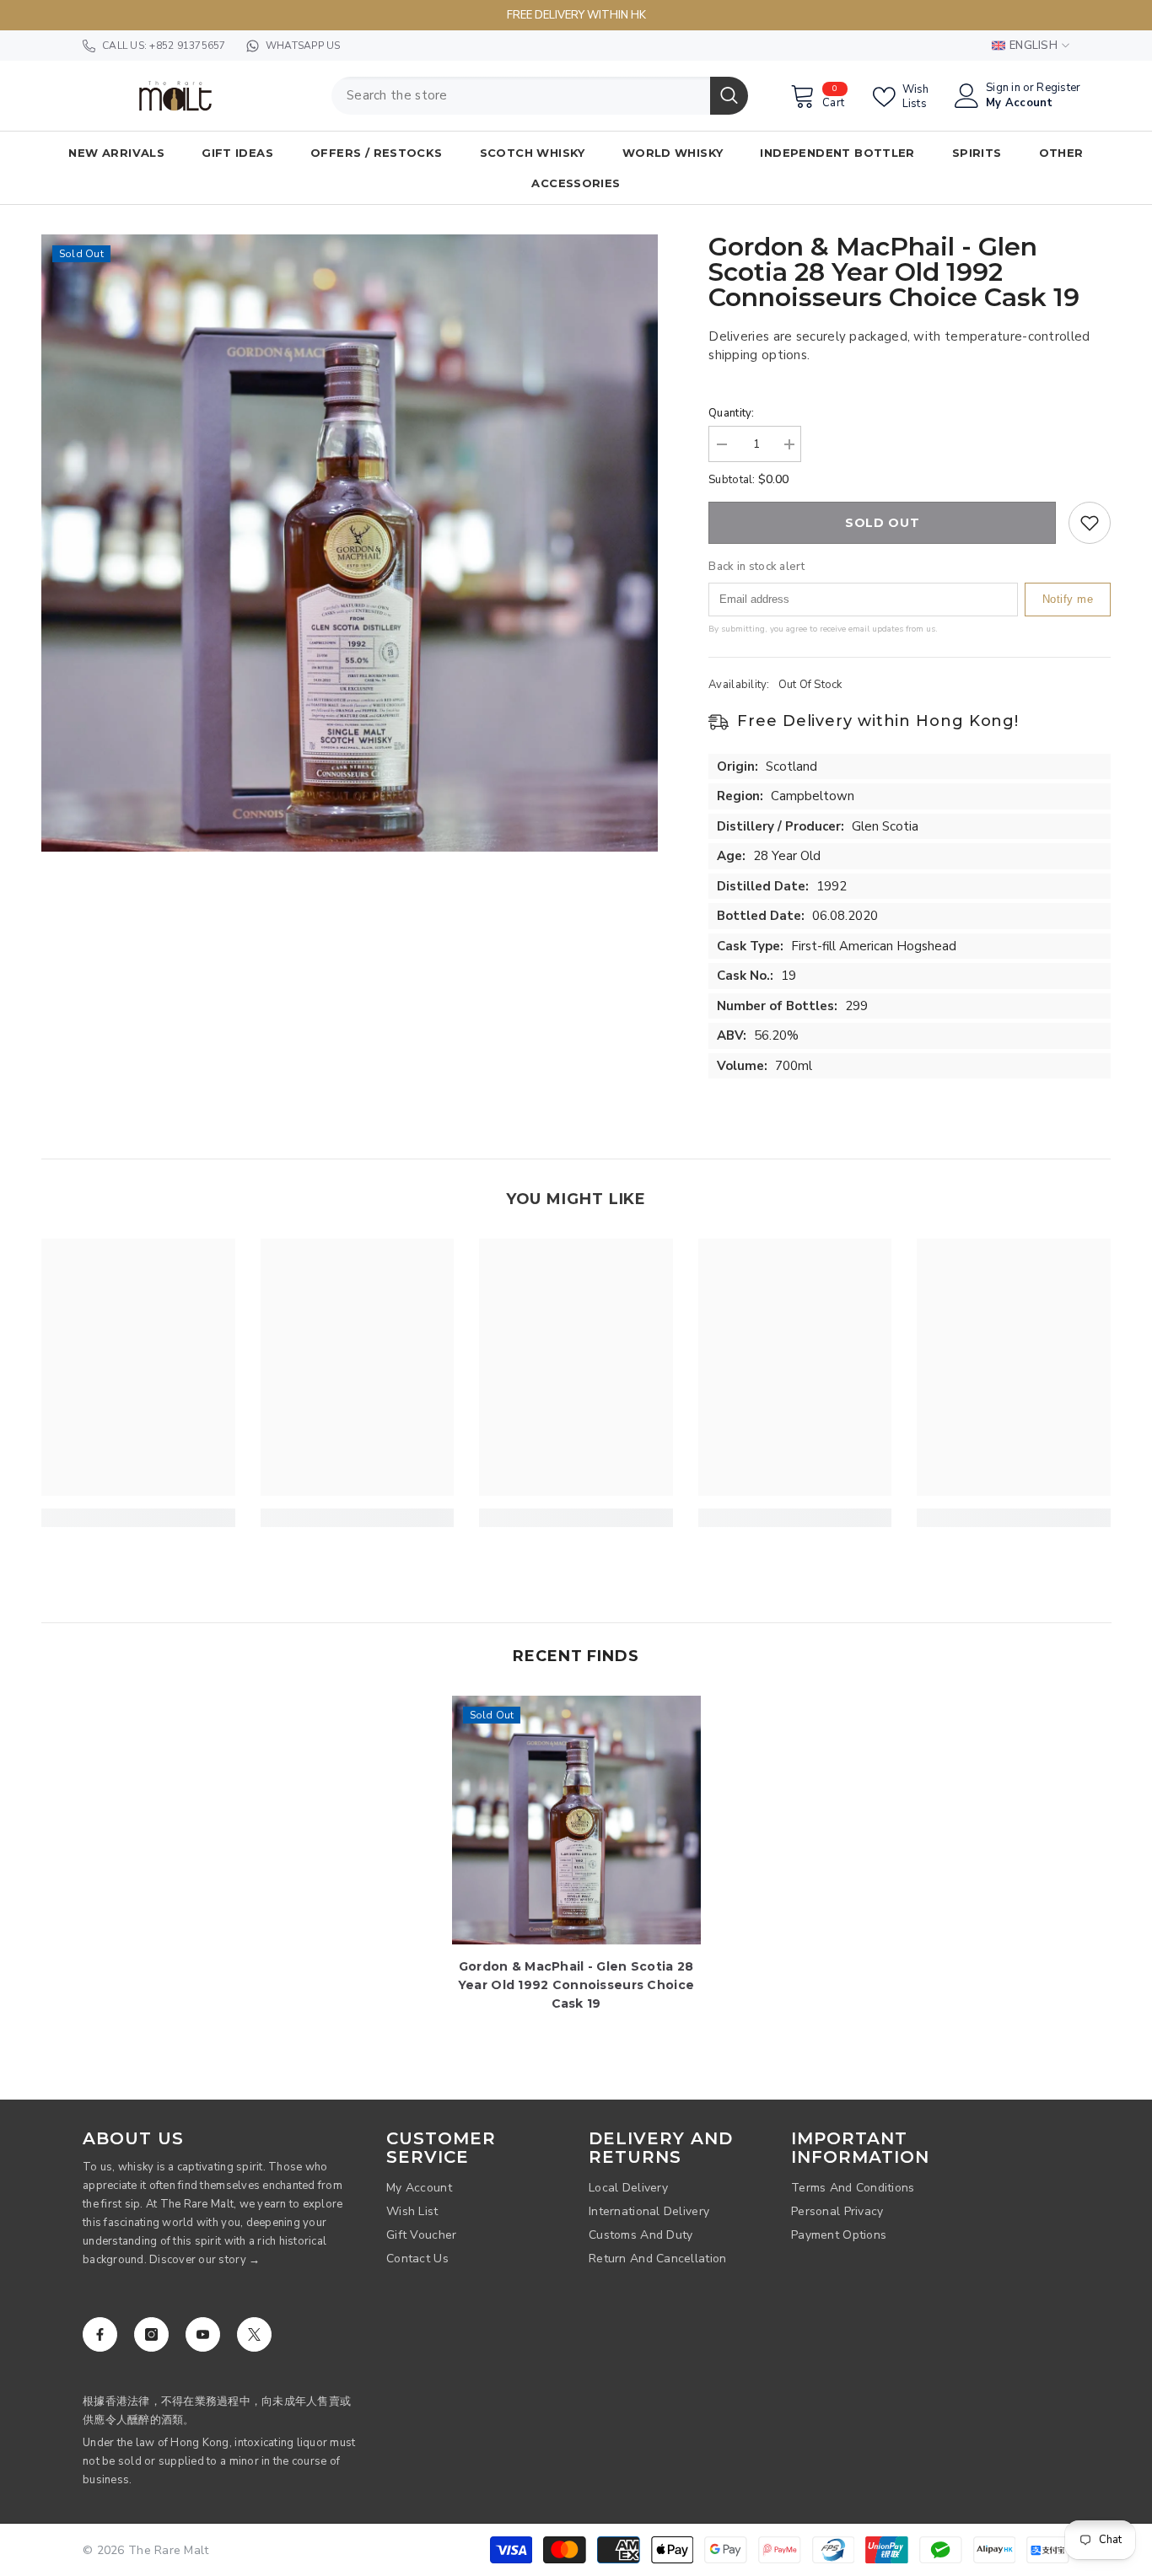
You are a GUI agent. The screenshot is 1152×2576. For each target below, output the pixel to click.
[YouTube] (203, 2334)
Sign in (1003, 88)
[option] (350, 543)
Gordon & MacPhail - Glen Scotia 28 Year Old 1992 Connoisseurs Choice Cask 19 (576, 1985)
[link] (138, 1518)
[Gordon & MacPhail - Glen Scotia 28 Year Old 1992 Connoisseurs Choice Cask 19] (576, 1820)
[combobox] (521, 96)
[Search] (540, 96)
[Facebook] (100, 2334)
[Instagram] (151, 2334)
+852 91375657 (187, 46)
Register (1058, 88)
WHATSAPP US (303, 46)
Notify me (1068, 599)
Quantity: (731, 413)
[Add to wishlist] (1090, 523)
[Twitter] (254, 2334)
